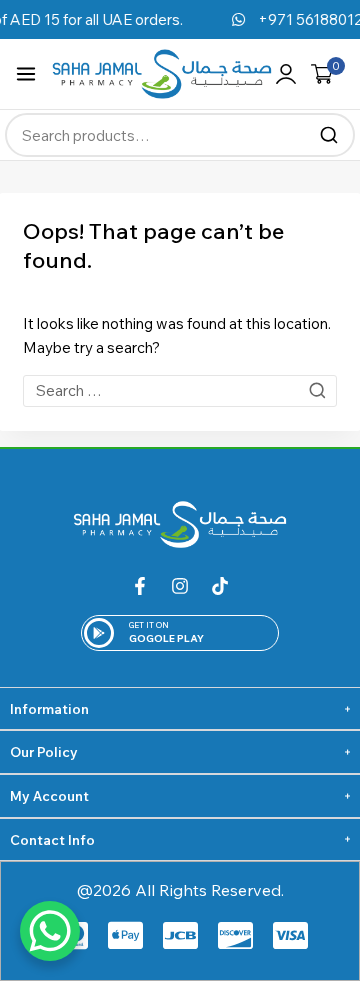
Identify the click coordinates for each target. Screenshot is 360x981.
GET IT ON (149, 625)
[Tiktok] (220, 586)
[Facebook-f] (140, 586)
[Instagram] (180, 586)
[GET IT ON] (99, 633)
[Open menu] (26, 74)
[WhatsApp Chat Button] (50, 931)
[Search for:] (180, 390)
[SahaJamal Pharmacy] (162, 73)
